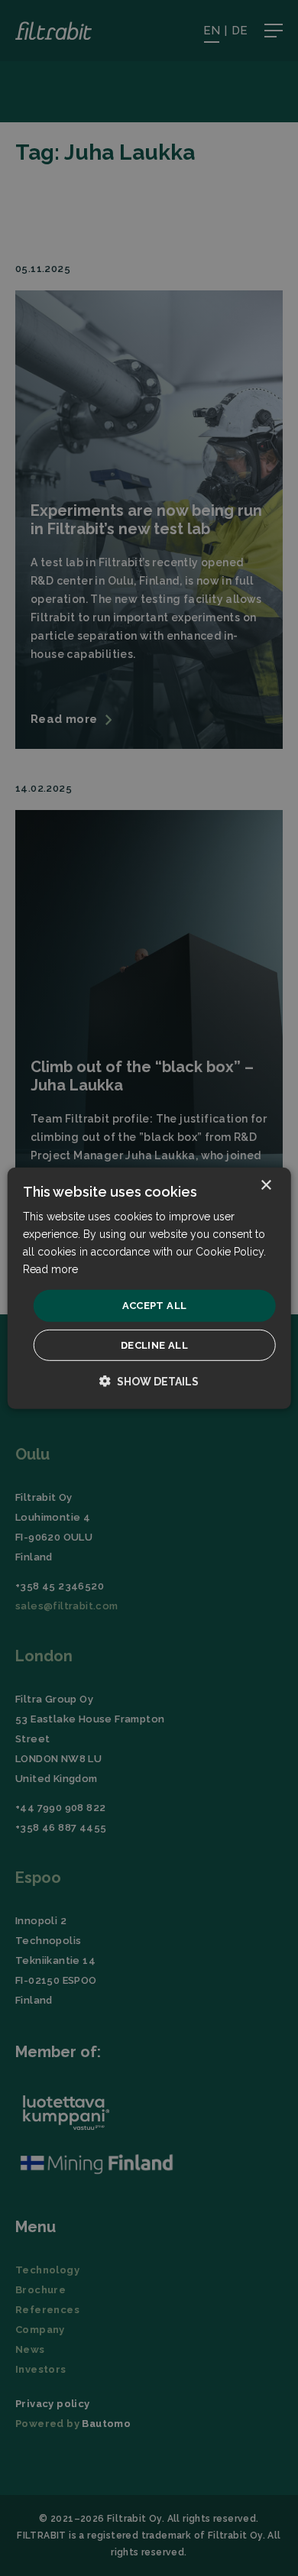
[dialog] (149, 1288)
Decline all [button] (154, 1345)
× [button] (266, 1185)
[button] (149, 1381)
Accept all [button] (155, 1306)
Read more (50, 1269)
